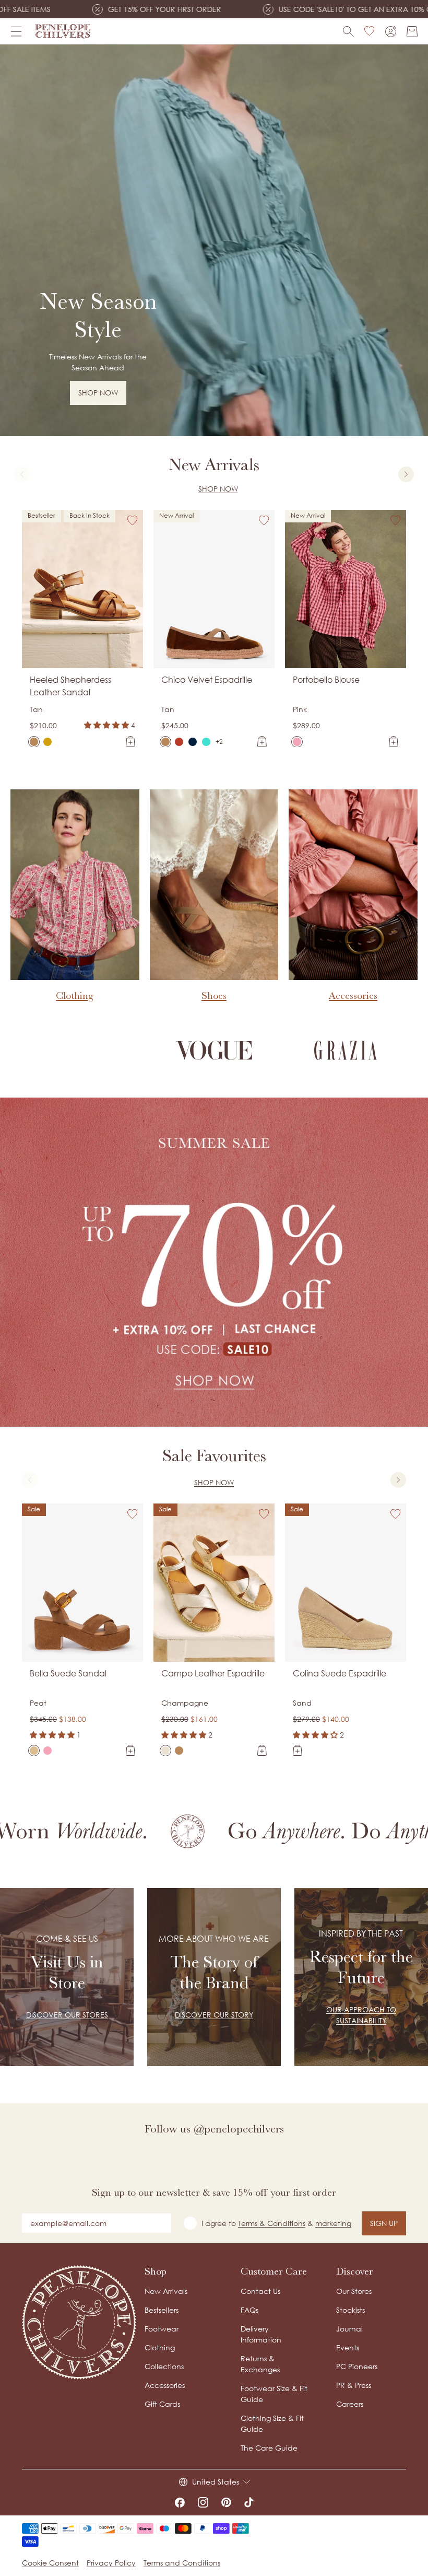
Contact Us (260, 2291)
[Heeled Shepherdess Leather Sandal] (34, 742)
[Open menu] (16, 31)
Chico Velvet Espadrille (207, 680)
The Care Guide (269, 2448)
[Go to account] (391, 32)
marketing (333, 2223)
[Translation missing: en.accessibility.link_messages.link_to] (79, 2322)
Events (348, 2347)
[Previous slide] (22, 474)
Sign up (384, 2223)
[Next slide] (406, 474)
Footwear (162, 2329)
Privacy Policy (111, 2563)
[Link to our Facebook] (180, 2502)
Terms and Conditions (182, 2563)
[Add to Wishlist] (133, 520)
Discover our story (214, 2015)
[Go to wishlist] (370, 31)
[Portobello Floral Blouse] (311, 742)
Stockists (350, 2310)
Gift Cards (162, 2404)
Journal (349, 2329)
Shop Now (218, 489)
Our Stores (354, 2291)
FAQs (249, 2310)
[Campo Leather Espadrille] (165, 1751)
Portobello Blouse (326, 680)
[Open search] (348, 32)
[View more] (214, 240)
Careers (350, 2404)
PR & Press (354, 2385)
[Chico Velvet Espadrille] (165, 742)
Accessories (165, 2385)
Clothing (160, 2347)
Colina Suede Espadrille (340, 1673)
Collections (164, 2366)
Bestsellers (162, 2310)
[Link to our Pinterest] (226, 2502)
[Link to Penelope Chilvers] (63, 31)
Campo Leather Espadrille (213, 1673)
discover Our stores (67, 2015)
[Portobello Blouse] (297, 742)
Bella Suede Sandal (68, 1673)
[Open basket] (412, 32)
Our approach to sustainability (361, 2015)
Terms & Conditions (272, 2223)
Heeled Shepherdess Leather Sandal (70, 686)
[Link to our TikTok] (249, 2502)
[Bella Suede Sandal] (34, 1751)
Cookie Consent (50, 2563)
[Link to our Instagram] (203, 2502)
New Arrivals (166, 2291)
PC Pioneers (357, 2366)
